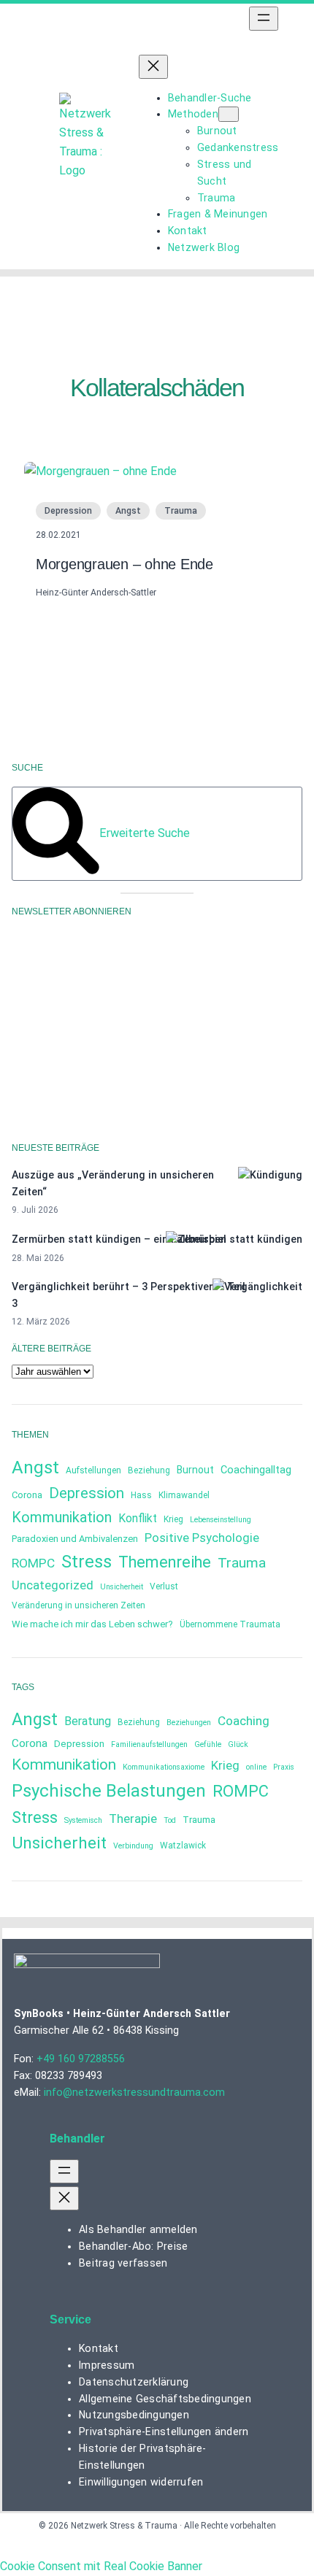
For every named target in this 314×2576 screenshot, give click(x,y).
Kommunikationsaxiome (164, 1767)
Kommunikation (62, 1517)
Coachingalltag (256, 1470)
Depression (68, 511)
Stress (87, 1562)
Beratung (88, 1721)
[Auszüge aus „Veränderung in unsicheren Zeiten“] (270, 1175)
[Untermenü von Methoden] (229, 114)
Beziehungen (189, 1723)
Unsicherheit (122, 1587)
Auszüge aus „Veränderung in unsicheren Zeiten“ (113, 1183)
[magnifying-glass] (56, 870)
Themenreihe (165, 1562)
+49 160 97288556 (81, 2059)
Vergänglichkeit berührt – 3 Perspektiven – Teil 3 (129, 1295)
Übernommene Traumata (230, 1624)
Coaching (244, 1721)
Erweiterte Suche (145, 833)
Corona (27, 1495)
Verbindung (133, 1846)
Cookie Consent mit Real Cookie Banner (101, 2566)
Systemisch (83, 1820)
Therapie (133, 1819)
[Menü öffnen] (264, 19)
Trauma (181, 511)
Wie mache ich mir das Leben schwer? (92, 1624)
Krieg (173, 1519)
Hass (141, 1495)
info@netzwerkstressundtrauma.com (134, 2092)
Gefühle (208, 1744)
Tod (170, 1820)
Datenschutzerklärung (132, 1058)
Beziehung (149, 1470)
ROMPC (33, 1563)
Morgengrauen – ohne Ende (125, 564)
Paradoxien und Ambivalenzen (75, 1539)
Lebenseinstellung (221, 1520)
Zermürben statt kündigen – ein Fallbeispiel (119, 1239)
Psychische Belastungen (109, 1791)
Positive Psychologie (202, 1538)
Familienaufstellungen (149, 1744)
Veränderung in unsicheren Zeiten (78, 1605)
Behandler (77, 2139)
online (256, 1767)
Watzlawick (183, 1846)
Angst (128, 511)
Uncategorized (53, 1585)
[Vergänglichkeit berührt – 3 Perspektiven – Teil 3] (257, 1287)
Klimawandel (184, 1495)
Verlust (164, 1586)
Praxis (284, 1767)
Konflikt (138, 1518)
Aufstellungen (93, 1470)
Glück (238, 1744)
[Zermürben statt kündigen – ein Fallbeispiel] (234, 1239)
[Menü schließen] (153, 67)
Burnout (195, 1470)
